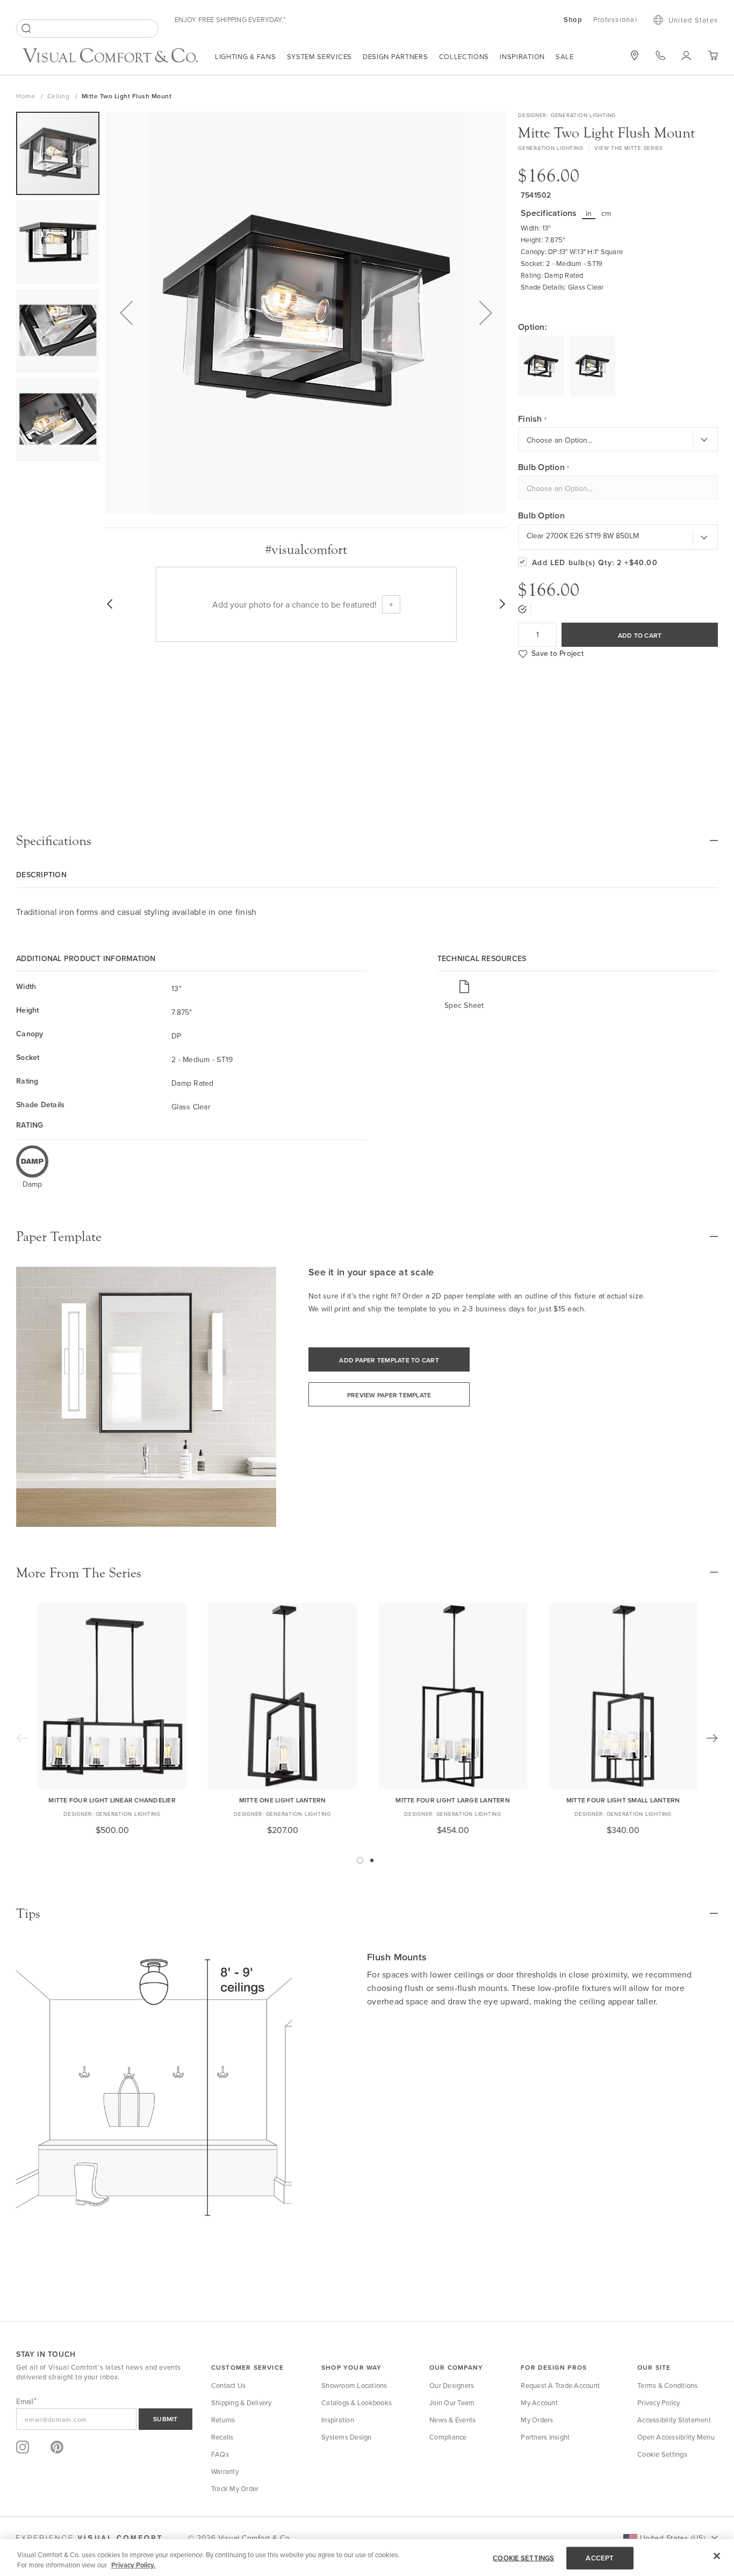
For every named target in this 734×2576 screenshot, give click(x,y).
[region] (367, 2557)
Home (27, 96)
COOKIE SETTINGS (523, 2558)
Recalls (222, 2437)
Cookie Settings (662, 2454)
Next (712, 1738)
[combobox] (87, 28)
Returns (223, 2420)
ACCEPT (600, 2558)
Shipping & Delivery (242, 2402)
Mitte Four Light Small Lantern (623, 1800)
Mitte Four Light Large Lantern (453, 1800)
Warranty (225, 2471)
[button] (126, 313)
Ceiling (59, 96)
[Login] (686, 55)
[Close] (717, 2556)
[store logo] (110, 57)
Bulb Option (541, 516)
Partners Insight (545, 2437)
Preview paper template (389, 1395)
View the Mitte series (629, 148)
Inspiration (522, 56)
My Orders (537, 2420)
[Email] (104, 2419)
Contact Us (229, 2385)
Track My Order (235, 2488)
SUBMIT (165, 2419)
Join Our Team (452, 2402)
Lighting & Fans (246, 56)
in (589, 213)
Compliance (448, 2437)
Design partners (395, 56)
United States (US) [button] (672, 2538)
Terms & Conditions (668, 2385)
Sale (565, 56)
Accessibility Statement (674, 2420)
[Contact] (660, 55)
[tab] (367, 841)
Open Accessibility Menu (676, 2437)
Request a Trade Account (560, 2385)
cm (606, 213)
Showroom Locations (354, 2385)
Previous (22, 1738)
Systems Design (347, 2437)
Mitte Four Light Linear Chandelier (112, 1800)
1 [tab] (360, 1860)
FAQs (220, 2454)
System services (320, 56)
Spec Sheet (464, 1005)
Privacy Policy (659, 2402)
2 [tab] (372, 1860)
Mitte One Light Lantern (283, 1800)
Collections (464, 56)
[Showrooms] (635, 55)
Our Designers (452, 2385)
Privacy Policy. (133, 2565)
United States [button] (693, 20)
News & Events (452, 2420)
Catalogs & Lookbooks (357, 2402)
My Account (539, 2402)
